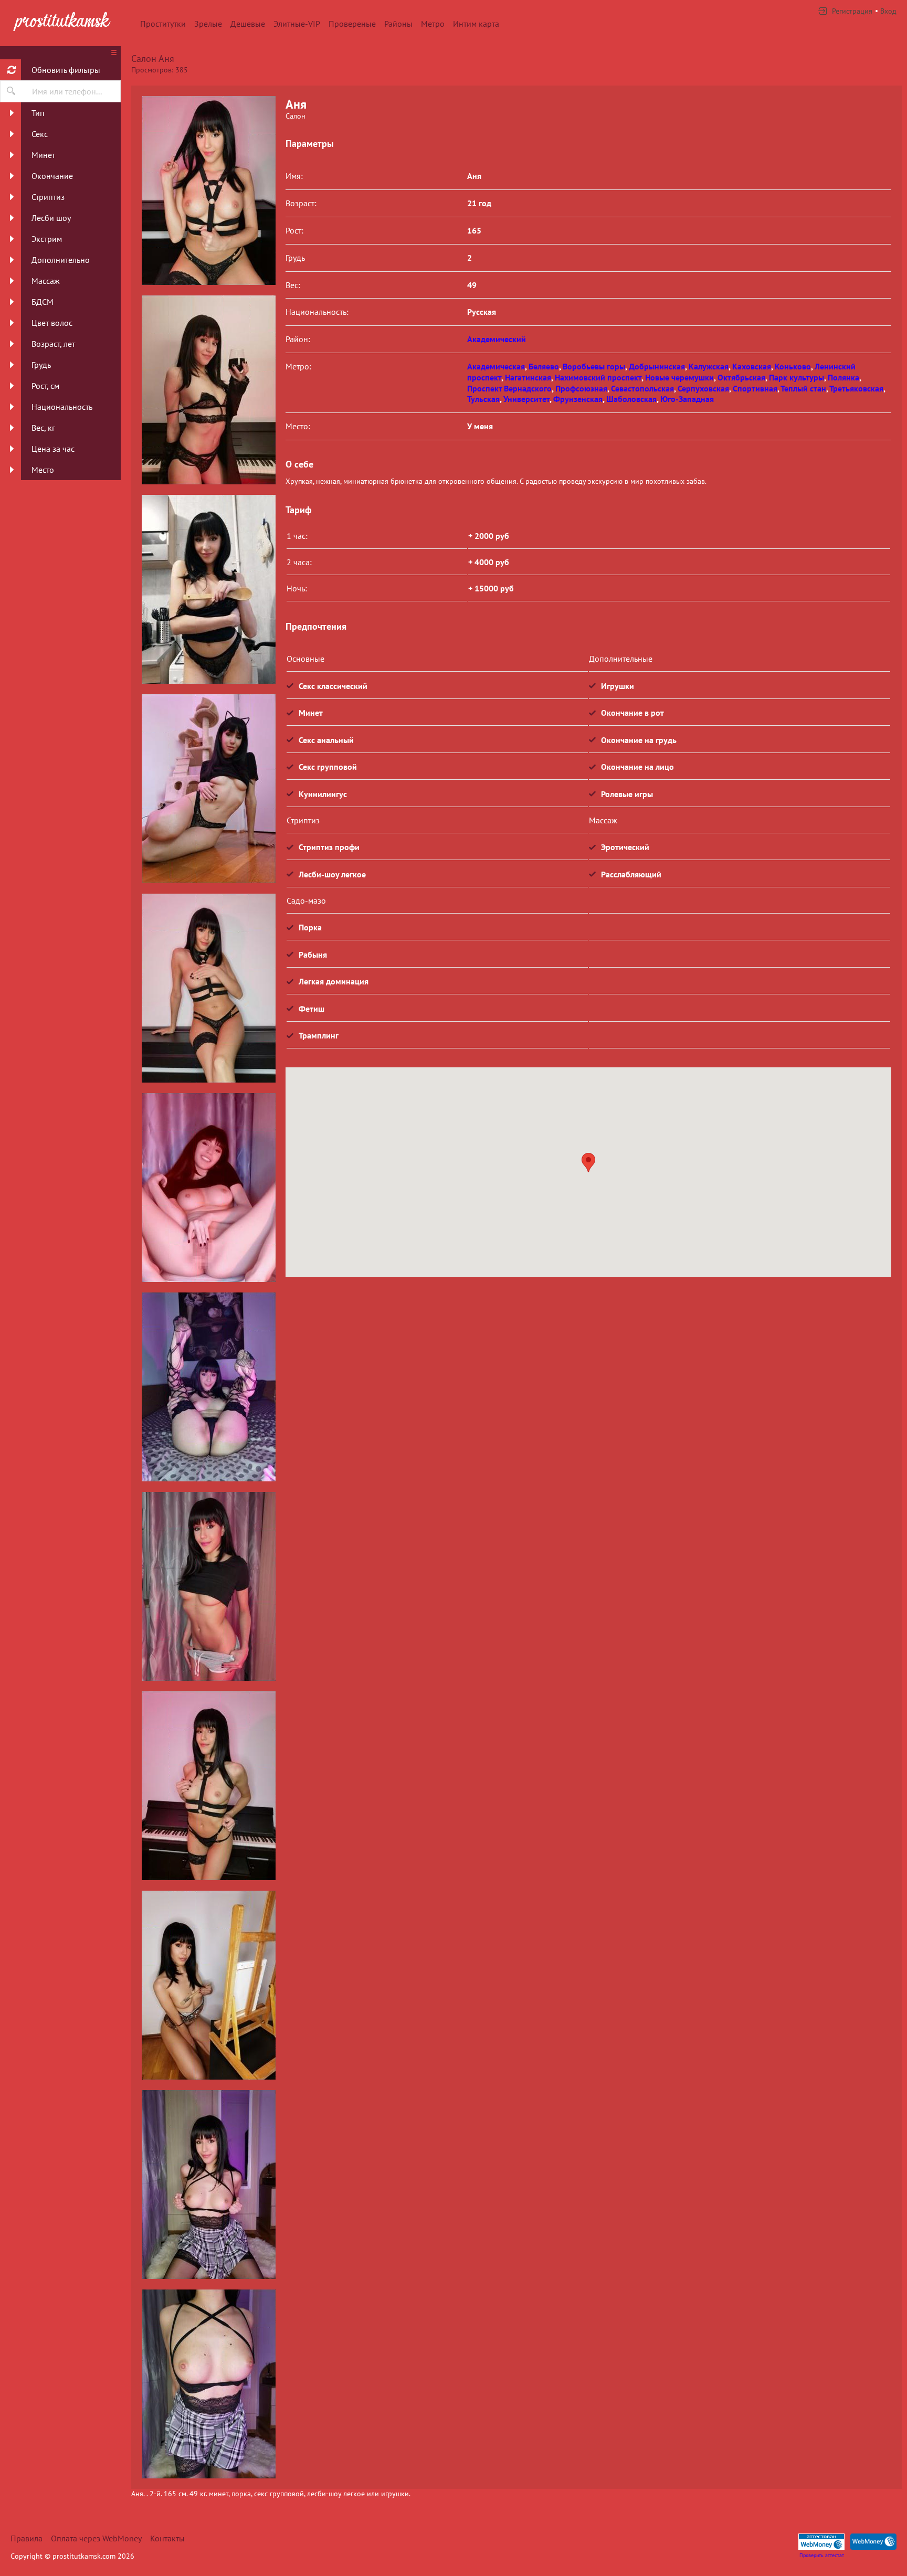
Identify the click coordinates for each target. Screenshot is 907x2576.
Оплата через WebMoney (96, 2538)
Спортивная (755, 388)
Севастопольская (642, 388)
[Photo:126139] (208, 1387)
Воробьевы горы (594, 366)
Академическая (496, 366)
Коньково (793, 366)
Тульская (483, 399)
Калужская (709, 366)
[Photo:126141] (208, 1786)
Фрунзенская (578, 399)
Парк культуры (797, 377)
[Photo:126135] (208, 589)
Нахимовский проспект (598, 377)
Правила (27, 2538)
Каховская (752, 366)
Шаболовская (631, 399)
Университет (526, 399)
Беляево (544, 366)
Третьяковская (856, 388)
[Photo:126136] (208, 789)
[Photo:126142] (208, 1985)
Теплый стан (803, 388)
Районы (398, 24)
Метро (433, 24)
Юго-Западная (687, 399)
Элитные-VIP (297, 24)
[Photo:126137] (208, 988)
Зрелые (208, 24)
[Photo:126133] (208, 190)
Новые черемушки (679, 377)
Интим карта (476, 24)
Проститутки (163, 24)
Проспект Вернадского (509, 388)
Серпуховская (703, 388)
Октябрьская (741, 377)
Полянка (843, 377)
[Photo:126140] (208, 1586)
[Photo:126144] (208, 2384)
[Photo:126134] (208, 390)
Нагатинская (528, 377)
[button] (588, 1163)
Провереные (352, 24)
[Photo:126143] (208, 2185)
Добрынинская (657, 366)
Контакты (167, 2538)
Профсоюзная (581, 388)
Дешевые (248, 24)
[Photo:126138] (208, 1188)
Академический (497, 339)
